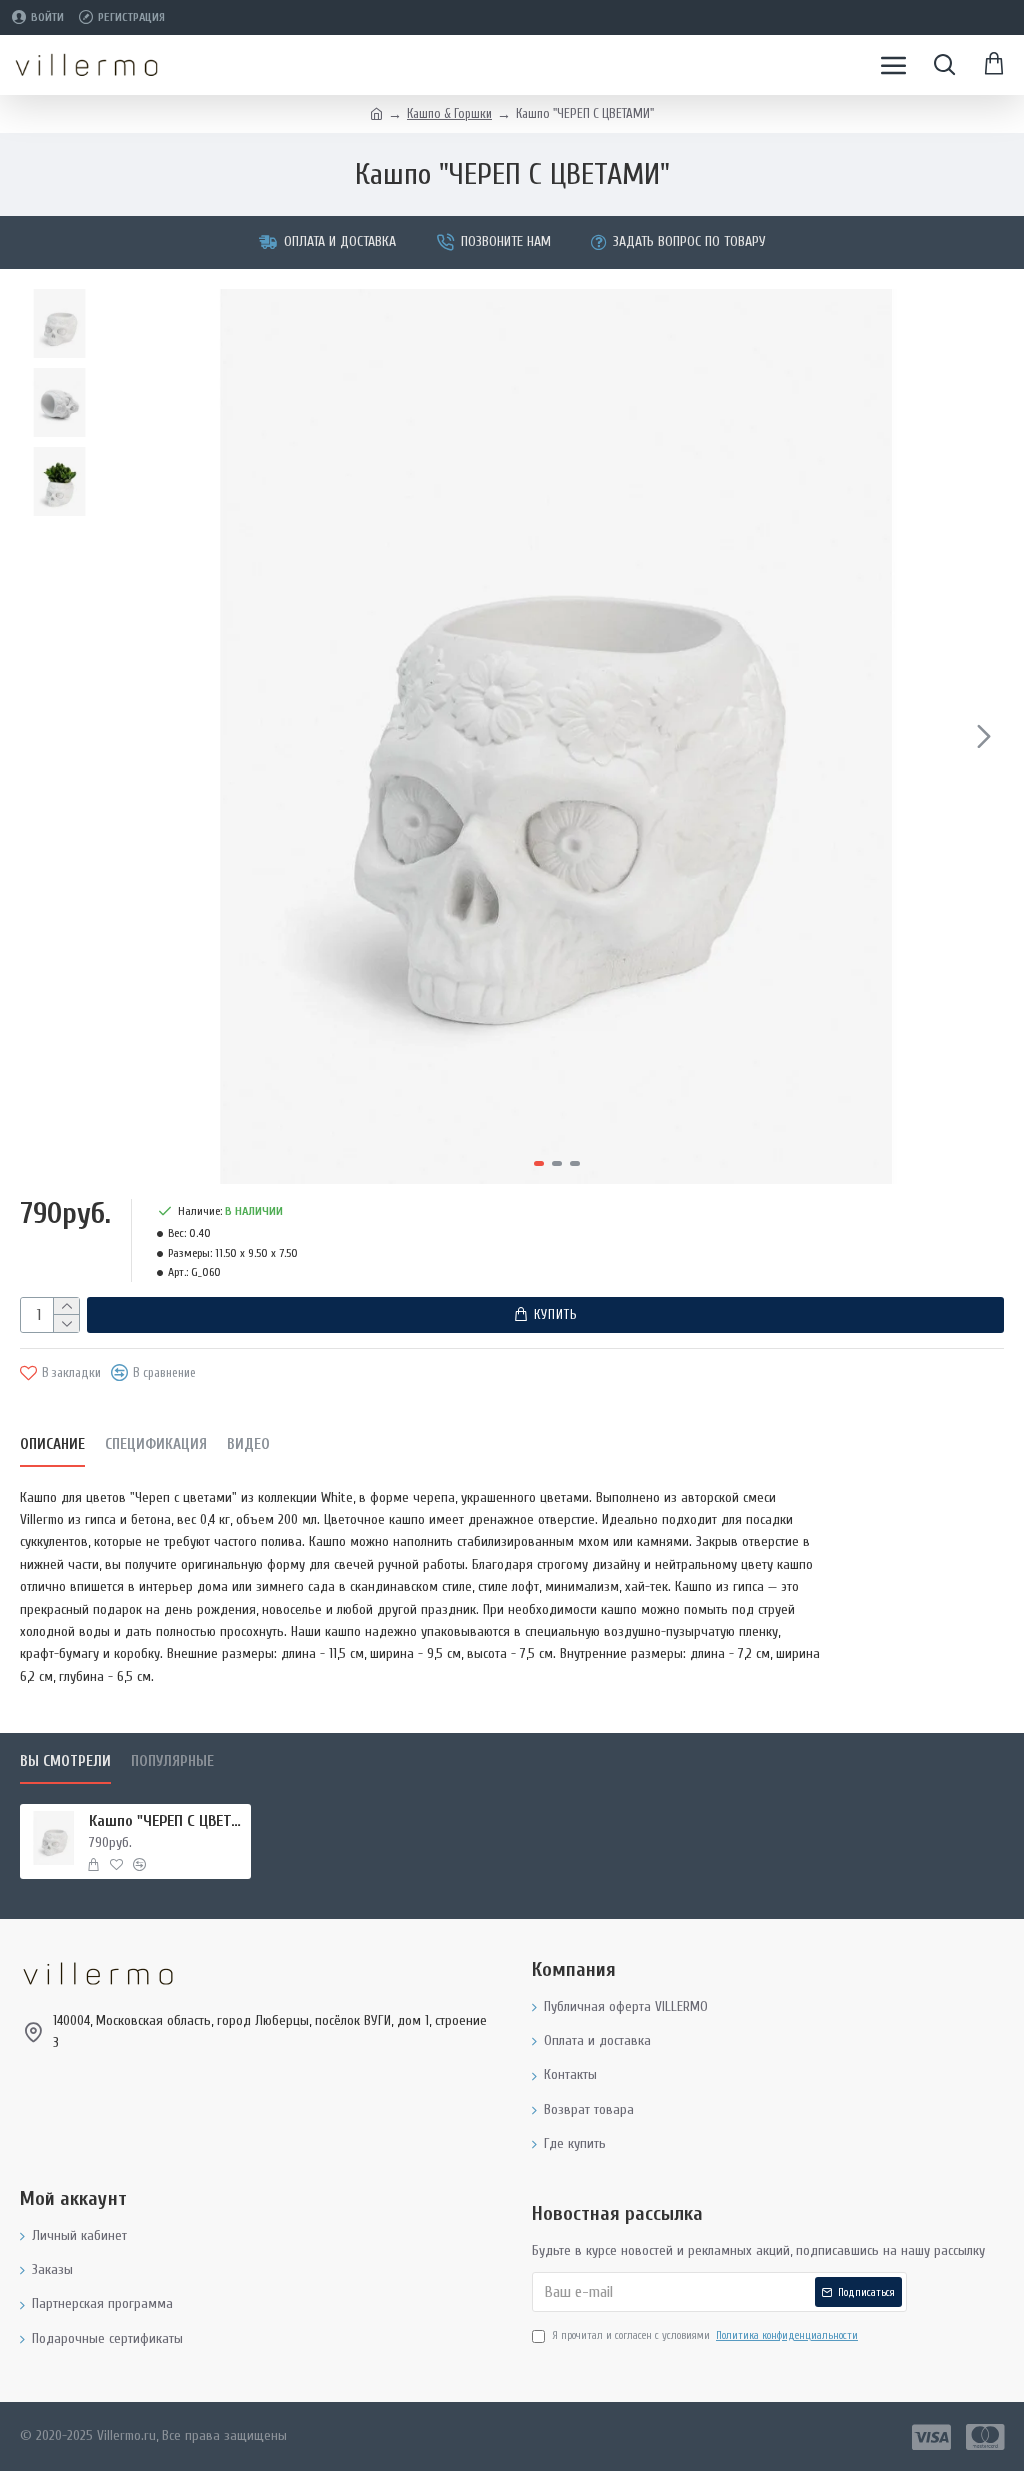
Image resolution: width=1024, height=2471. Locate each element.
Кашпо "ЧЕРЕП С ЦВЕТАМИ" (166, 1821)
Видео (248, 1444)
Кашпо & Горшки (449, 113)
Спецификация (156, 1444)
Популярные (172, 1761)
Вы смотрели (65, 1761)
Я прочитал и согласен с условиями (705, 2335)
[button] (129, 736)
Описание (52, 1444)
